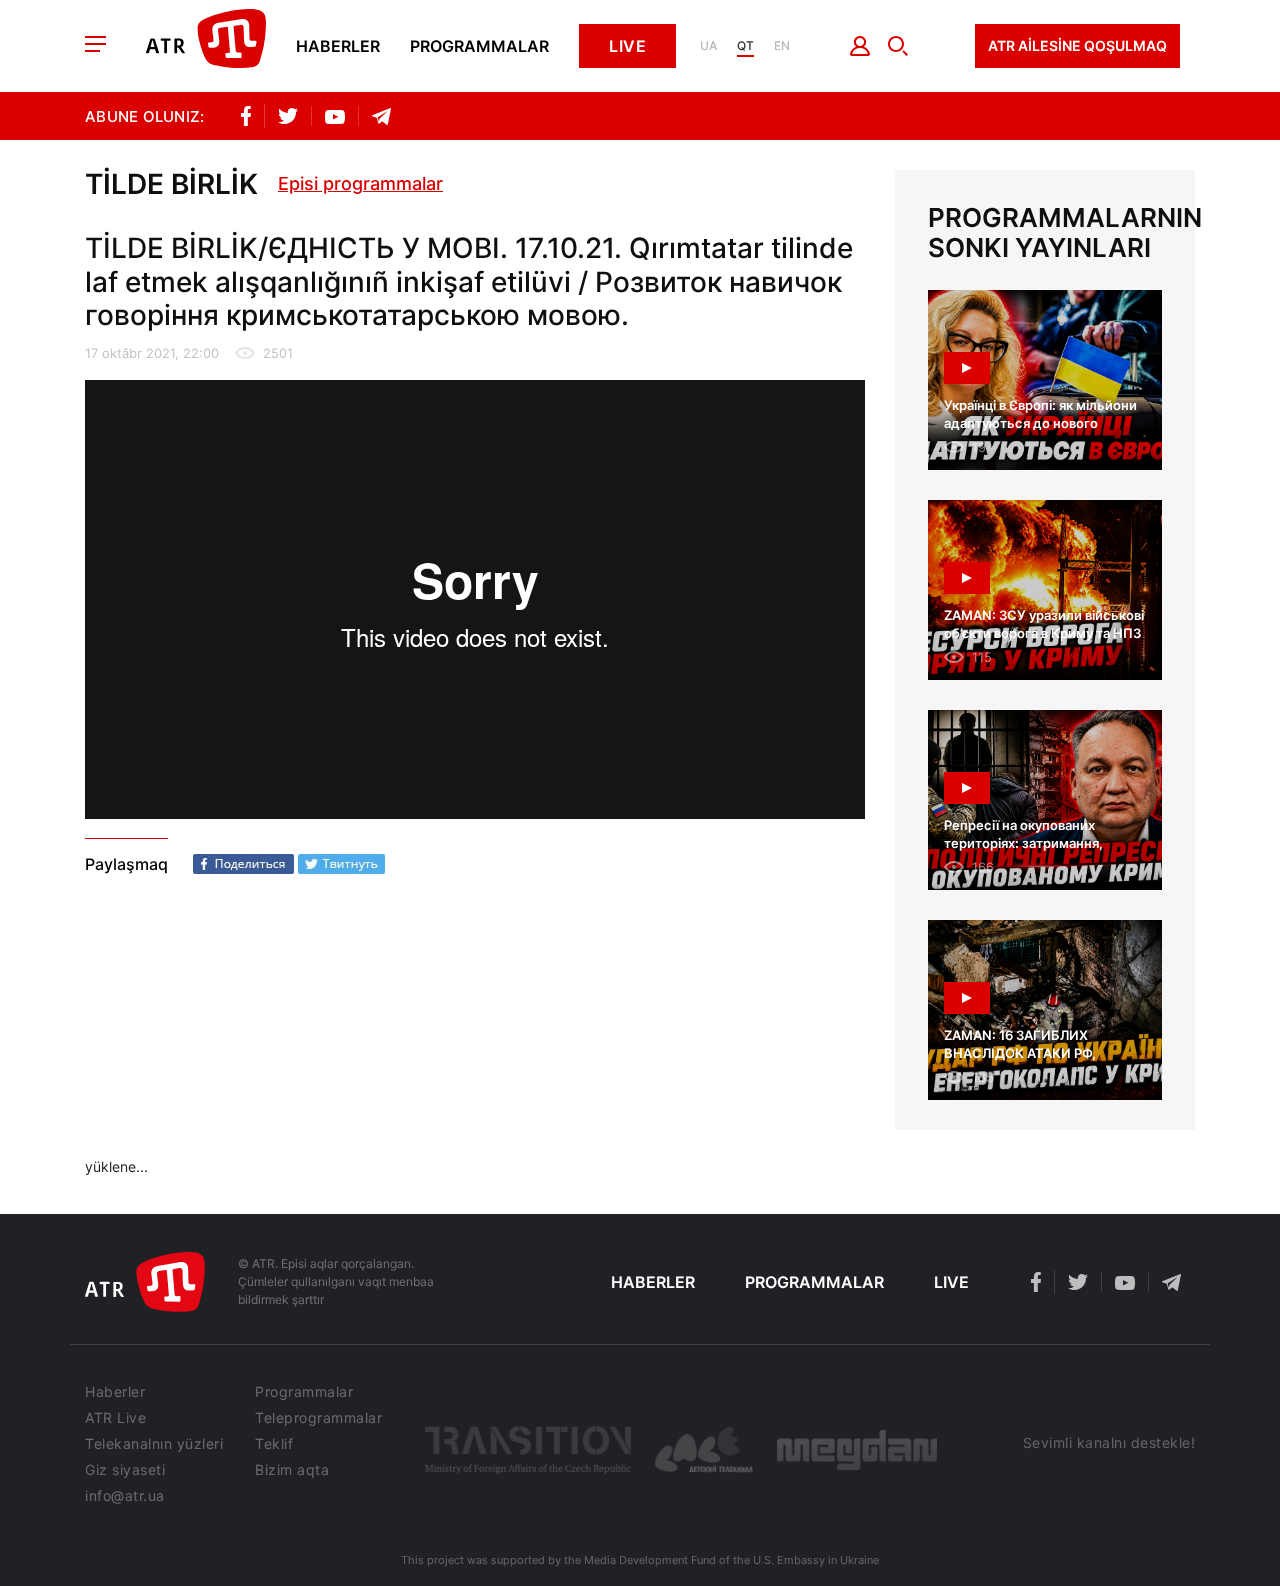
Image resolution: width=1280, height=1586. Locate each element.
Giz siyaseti (125, 1470)
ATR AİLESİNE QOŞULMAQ (1077, 45)
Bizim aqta (292, 1470)
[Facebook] (243, 864)
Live (627, 46)
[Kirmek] (860, 46)
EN (782, 46)
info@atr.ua (125, 1496)
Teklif (274, 1444)
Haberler (338, 46)
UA (708, 46)
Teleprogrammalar (318, 1418)
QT (745, 46)
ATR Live (115, 1418)
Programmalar (479, 46)
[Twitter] (341, 864)
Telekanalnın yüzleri (154, 1444)
